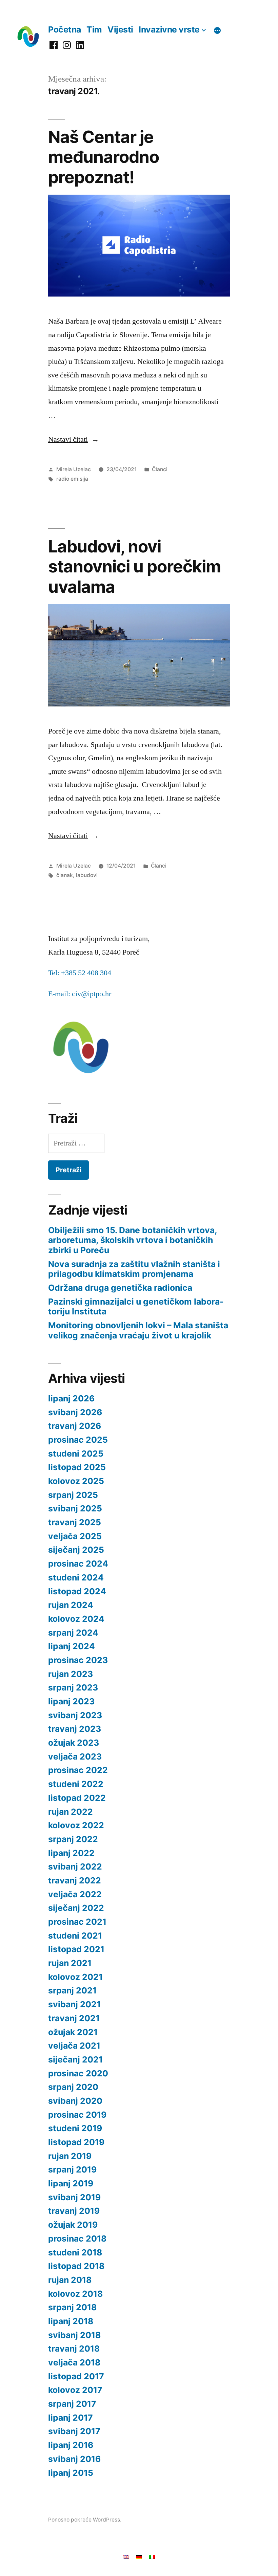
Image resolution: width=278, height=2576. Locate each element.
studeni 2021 (75, 1936)
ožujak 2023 (74, 1743)
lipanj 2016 (71, 2445)
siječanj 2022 (76, 1908)
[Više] (217, 30)
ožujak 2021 (73, 2032)
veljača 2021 (74, 2046)
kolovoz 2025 (76, 1481)
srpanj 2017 (72, 2404)
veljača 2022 (75, 1894)
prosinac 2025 (78, 1440)
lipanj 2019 (71, 2183)
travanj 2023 (75, 1729)
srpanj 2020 (73, 2087)
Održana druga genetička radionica (120, 1288)
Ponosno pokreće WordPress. (85, 2520)
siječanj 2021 (75, 2059)
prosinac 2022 (78, 1770)
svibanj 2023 (75, 1715)
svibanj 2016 (74, 2459)
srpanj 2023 (73, 1687)
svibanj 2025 (75, 1508)
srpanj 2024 (73, 1633)
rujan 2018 (70, 2280)
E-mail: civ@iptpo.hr (80, 994)
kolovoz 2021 (75, 1977)
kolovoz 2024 (76, 1619)
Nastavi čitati (74, 439)
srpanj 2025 (73, 1495)
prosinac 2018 (77, 2239)
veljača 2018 (74, 2362)
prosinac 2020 (78, 2073)
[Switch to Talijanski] (152, 2556)
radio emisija (72, 479)
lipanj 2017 (71, 2418)
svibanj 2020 (75, 2101)
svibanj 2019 (74, 2197)
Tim (94, 29)
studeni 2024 (76, 1577)
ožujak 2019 (73, 2225)
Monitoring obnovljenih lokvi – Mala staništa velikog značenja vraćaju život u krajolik (138, 1330)
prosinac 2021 (77, 1922)
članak (65, 875)
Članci (160, 469)
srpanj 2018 (72, 2307)
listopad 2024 (77, 1591)
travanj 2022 (75, 1880)
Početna (65, 29)
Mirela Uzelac (74, 469)
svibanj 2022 (75, 1866)
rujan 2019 (70, 2156)
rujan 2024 (71, 1605)
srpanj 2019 (72, 2169)
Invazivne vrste (169, 29)
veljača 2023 (75, 1756)
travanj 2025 (75, 1522)
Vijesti (120, 29)
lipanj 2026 (71, 1398)
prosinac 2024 (78, 1564)
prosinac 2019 (77, 2115)
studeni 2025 (76, 1454)
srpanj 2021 (72, 1990)
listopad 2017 (76, 2376)
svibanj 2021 (74, 2004)
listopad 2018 (76, 2266)
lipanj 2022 (71, 1853)
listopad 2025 (77, 1467)
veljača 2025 (75, 1536)
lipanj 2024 (72, 1646)
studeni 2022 (76, 1784)
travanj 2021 (74, 2018)
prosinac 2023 (78, 1660)
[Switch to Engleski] (126, 2556)
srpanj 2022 (73, 1839)
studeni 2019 (75, 2128)
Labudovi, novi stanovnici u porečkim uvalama (134, 566)
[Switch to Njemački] (139, 2556)
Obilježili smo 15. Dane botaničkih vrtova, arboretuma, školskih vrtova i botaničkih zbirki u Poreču (133, 1240)
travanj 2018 (74, 2349)
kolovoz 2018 (75, 2294)
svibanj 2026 (75, 1412)
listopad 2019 (76, 2142)
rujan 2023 (71, 1674)
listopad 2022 (77, 1798)
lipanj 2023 (71, 1701)
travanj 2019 (74, 2211)
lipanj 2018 (71, 2321)
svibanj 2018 (74, 2335)
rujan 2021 (70, 1963)
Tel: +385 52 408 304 (80, 973)
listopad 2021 (76, 1949)
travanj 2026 (75, 1426)
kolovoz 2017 (75, 2390)
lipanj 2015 (71, 2473)
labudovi (87, 875)
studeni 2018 (75, 2252)
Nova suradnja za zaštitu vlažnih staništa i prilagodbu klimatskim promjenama (134, 1269)
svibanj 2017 (74, 2431)
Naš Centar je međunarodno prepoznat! (104, 157)
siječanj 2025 (76, 1550)
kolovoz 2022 (76, 1825)
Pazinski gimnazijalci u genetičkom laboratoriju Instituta (136, 1307)
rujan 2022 (71, 1812)
